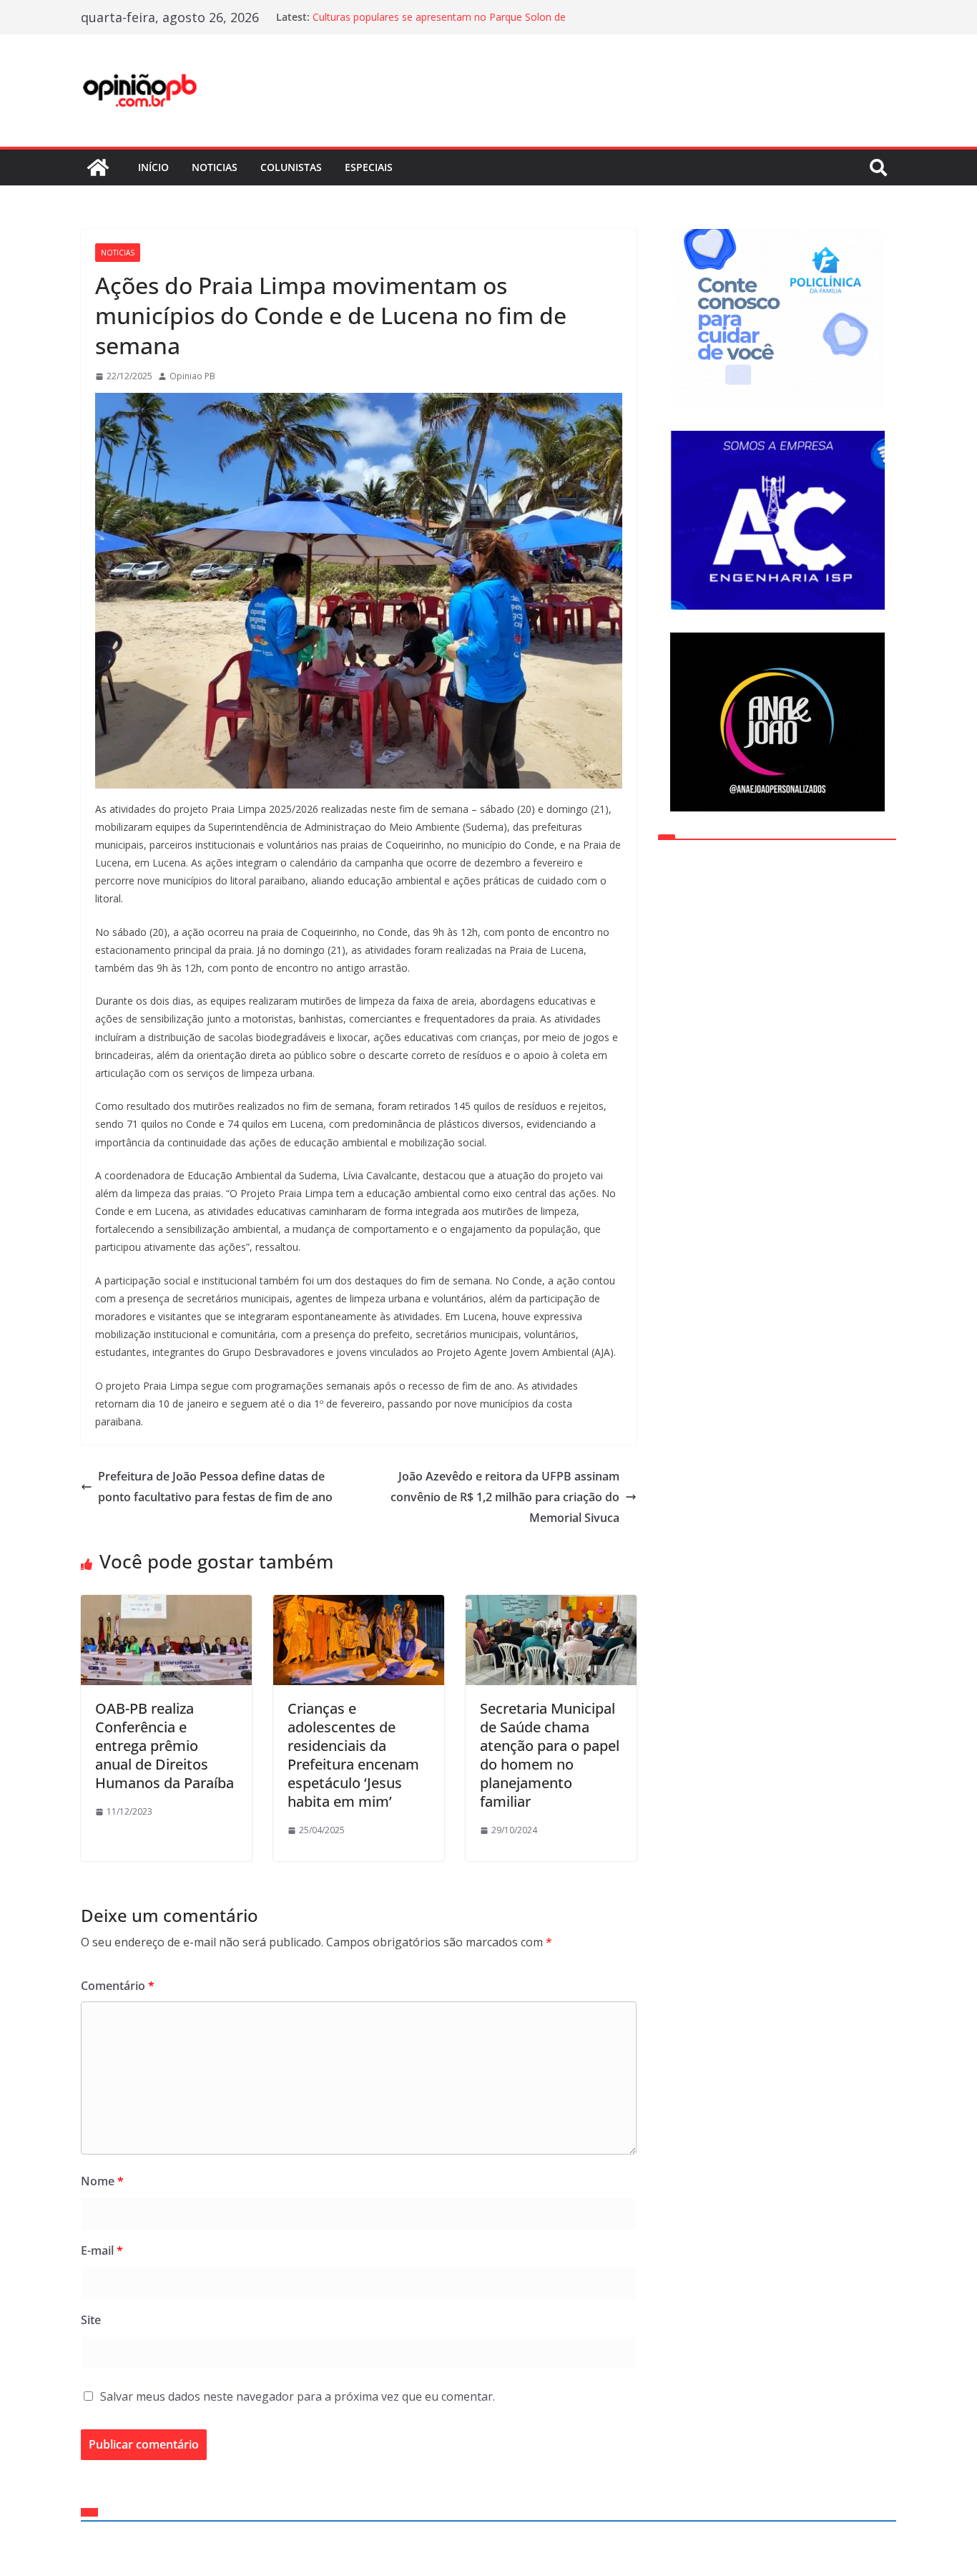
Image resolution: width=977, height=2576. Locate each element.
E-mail (102, 2250)
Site (91, 2320)
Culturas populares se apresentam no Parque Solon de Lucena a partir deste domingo (439, 24)
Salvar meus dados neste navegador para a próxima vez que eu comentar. (298, 2396)
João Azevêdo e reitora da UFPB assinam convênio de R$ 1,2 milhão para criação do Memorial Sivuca (505, 1497)
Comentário (118, 1986)
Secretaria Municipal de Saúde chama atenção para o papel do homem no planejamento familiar (550, 1755)
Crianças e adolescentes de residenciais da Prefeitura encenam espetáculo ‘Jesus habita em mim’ (353, 1755)
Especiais (369, 167)
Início (153, 167)
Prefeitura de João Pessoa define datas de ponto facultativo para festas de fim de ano (215, 1487)
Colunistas (291, 167)
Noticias (215, 167)
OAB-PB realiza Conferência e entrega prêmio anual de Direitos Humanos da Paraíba (165, 1746)
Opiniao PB (192, 376)
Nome (102, 2181)
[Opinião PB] (98, 167)
